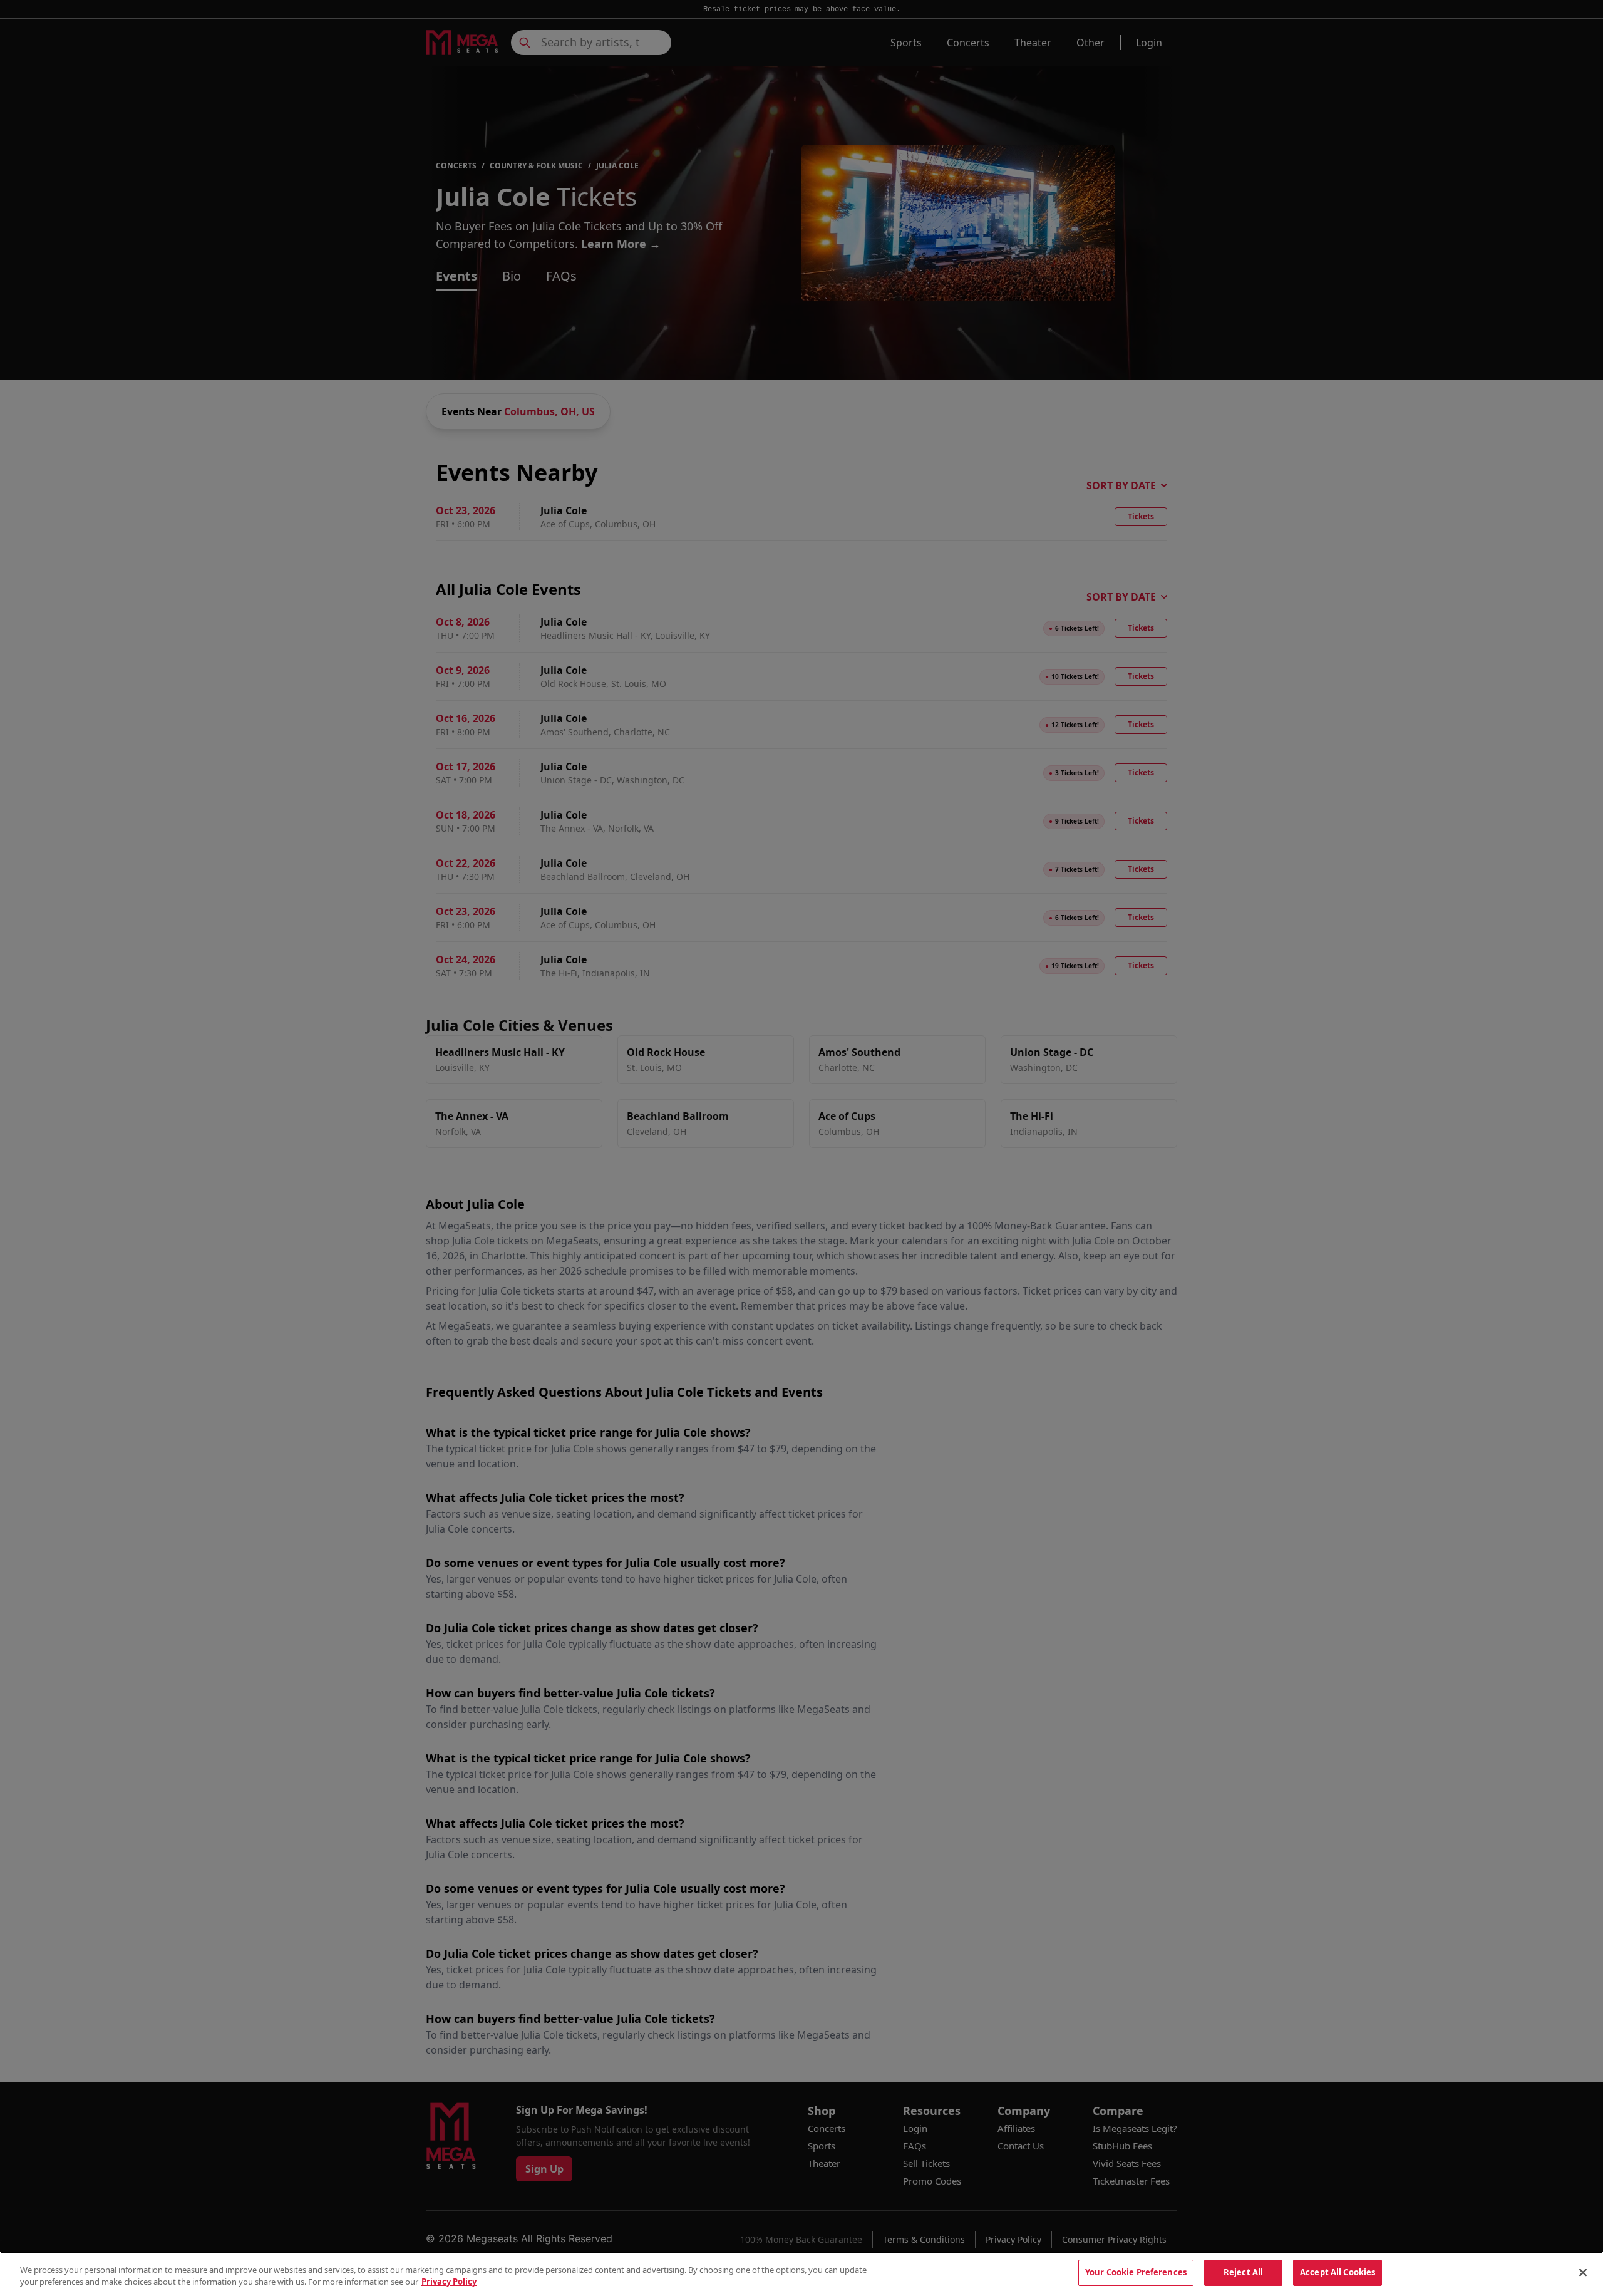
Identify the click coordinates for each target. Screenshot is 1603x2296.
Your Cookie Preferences (1136, 2272)
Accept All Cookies (1338, 2272)
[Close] (1583, 2272)
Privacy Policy (449, 2282)
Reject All (1243, 2272)
